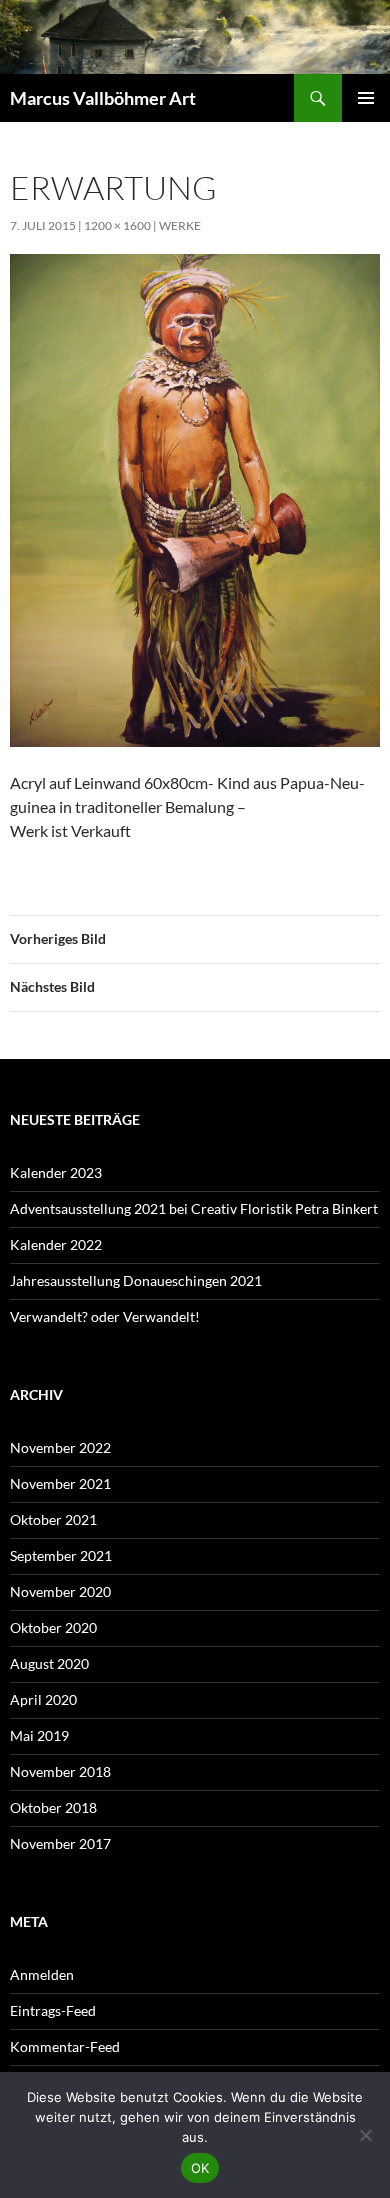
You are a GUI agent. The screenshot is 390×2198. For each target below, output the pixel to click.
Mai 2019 (39, 1735)
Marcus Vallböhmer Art (103, 98)
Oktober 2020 (53, 1627)
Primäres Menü (366, 98)
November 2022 (60, 1447)
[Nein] (365, 2135)
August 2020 (49, 1663)
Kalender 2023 (56, 1172)
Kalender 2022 (56, 1244)
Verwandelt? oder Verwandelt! (105, 1316)
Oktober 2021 (53, 1519)
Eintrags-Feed (53, 2010)
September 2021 (61, 1555)
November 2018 (60, 1771)
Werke (180, 225)
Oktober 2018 (53, 1807)
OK (200, 2168)
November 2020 (60, 1591)
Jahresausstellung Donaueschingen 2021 (136, 1280)
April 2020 (43, 1699)
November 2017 (60, 1843)
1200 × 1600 (117, 225)
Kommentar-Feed (65, 2046)
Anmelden (42, 1974)
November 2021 (60, 1483)
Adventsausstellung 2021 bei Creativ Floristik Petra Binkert (194, 1208)
